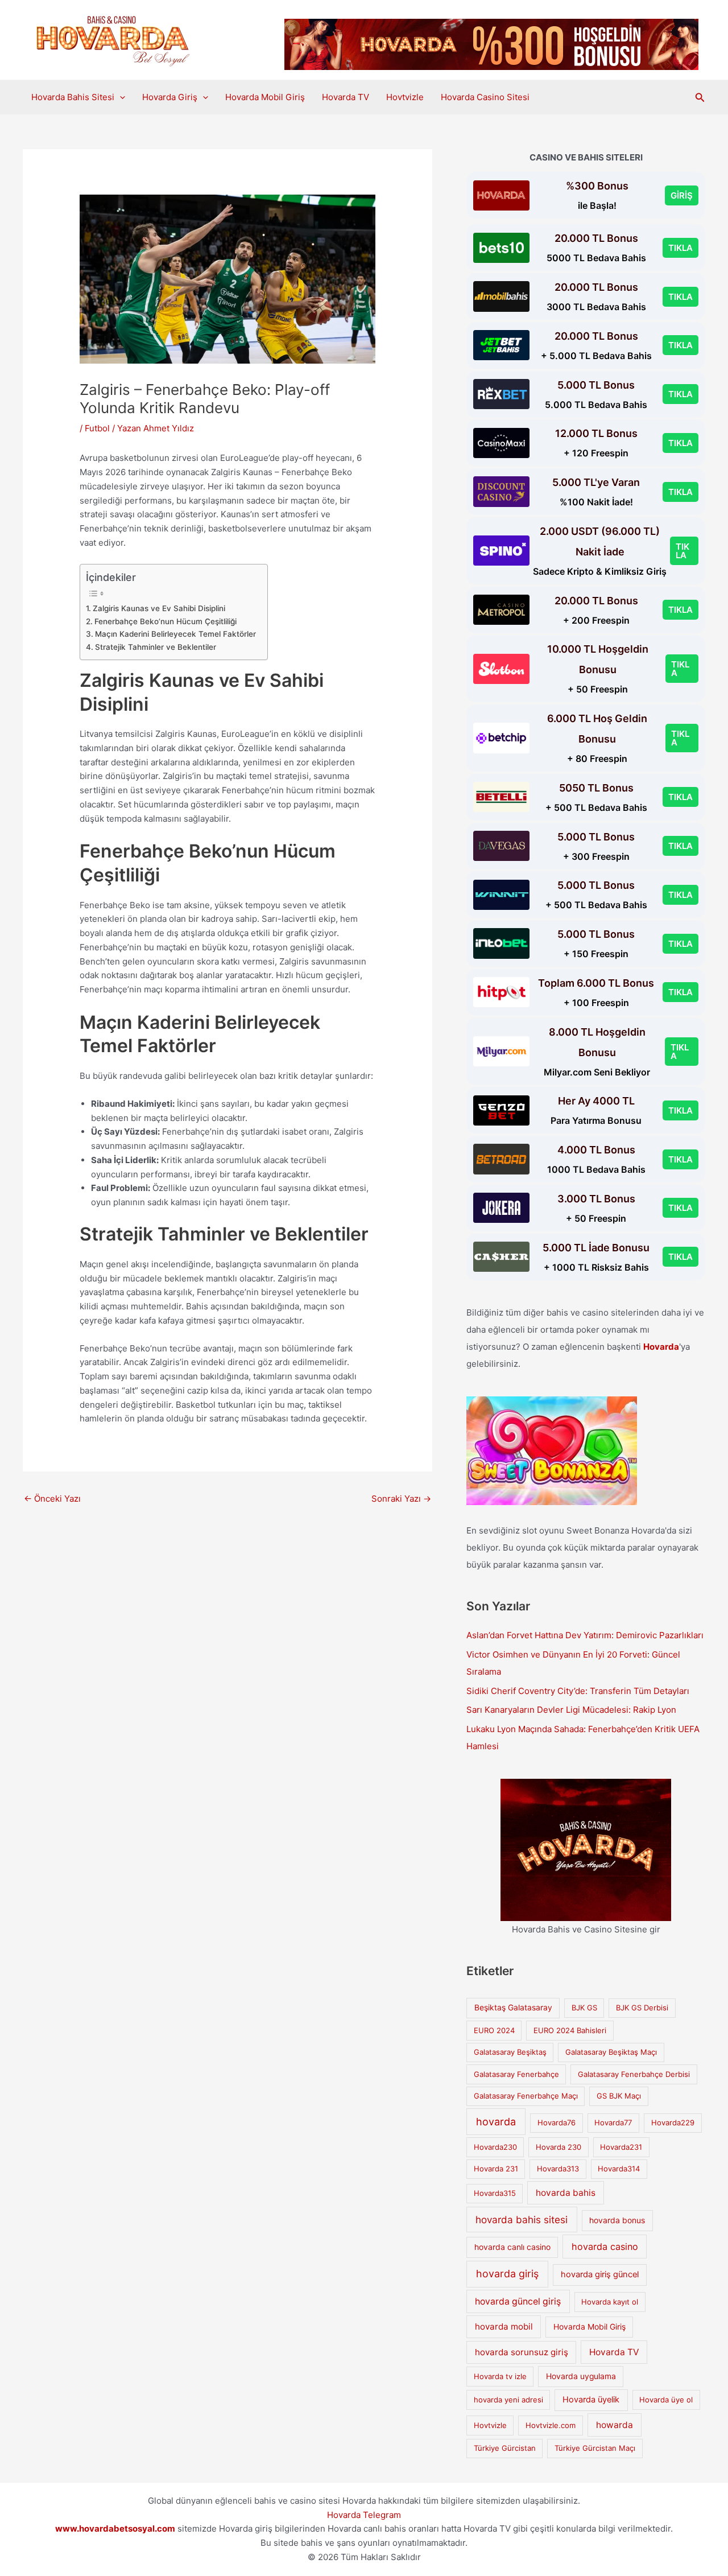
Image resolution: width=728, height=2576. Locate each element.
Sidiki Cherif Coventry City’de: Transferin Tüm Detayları (578, 1691)
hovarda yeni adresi (508, 2400)
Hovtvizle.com (551, 2425)
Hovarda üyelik (591, 2400)
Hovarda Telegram (364, 2515)
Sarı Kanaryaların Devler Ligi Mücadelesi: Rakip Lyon (571, 1710)
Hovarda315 (495, 2193)
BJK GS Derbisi (642, 2008)
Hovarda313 (558, 2169)
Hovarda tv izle (500, 2376)
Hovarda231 (621, 2147)
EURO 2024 (494, 2030)
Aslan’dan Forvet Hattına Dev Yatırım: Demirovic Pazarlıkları (585, 1635)
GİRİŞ (682, 195)
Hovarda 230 (559, 2147)
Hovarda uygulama (581, 2376)
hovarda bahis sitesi (522, 2220)
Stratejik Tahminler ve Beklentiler (156, 647)
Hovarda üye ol (666, 2400)
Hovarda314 (619, 2169)
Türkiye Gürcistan (505, 2448)
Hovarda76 (557, 2122)
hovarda (496, 2122)
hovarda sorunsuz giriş (522, 2352)
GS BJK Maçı (619, 2096)
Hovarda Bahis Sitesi (73, 97)
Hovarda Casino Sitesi (485, 97)
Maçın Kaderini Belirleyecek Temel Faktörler (175, 634)
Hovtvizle (405, 97)
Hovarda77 (613, 2122)
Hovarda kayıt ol (610, 2302)
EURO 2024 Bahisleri (570, 2030)
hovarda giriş (507, 2274)
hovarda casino (605, 2247)
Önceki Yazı (52, 1499)
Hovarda (661, 1347)
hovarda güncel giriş (518, 2301)
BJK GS (584, 2008)
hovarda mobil (504, 2326)
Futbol (97, 428)
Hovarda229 (673, 2122)
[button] (120, 97)
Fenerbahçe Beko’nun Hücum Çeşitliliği (166, 621)
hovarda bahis (566, 2193)
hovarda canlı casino (512, 2247)
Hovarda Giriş (170, 97)
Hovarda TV (346, 97)
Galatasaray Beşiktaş (510, 2052)
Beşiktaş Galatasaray (513, 2008)
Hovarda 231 (496, 2169)
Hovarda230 (495, 2147)
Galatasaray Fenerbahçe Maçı (526, 2096)
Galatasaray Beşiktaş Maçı (611, 2052)
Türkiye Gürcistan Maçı (595, 2448)
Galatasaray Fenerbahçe (516, 2074)
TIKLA (681, 248)
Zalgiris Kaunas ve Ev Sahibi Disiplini (159, 608)
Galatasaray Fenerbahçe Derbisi (634, 2074)
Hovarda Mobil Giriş (265, 97)
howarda (615, 2425)
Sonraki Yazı (401, 1499)
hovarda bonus (617, 2220)
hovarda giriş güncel (600, 2274)
